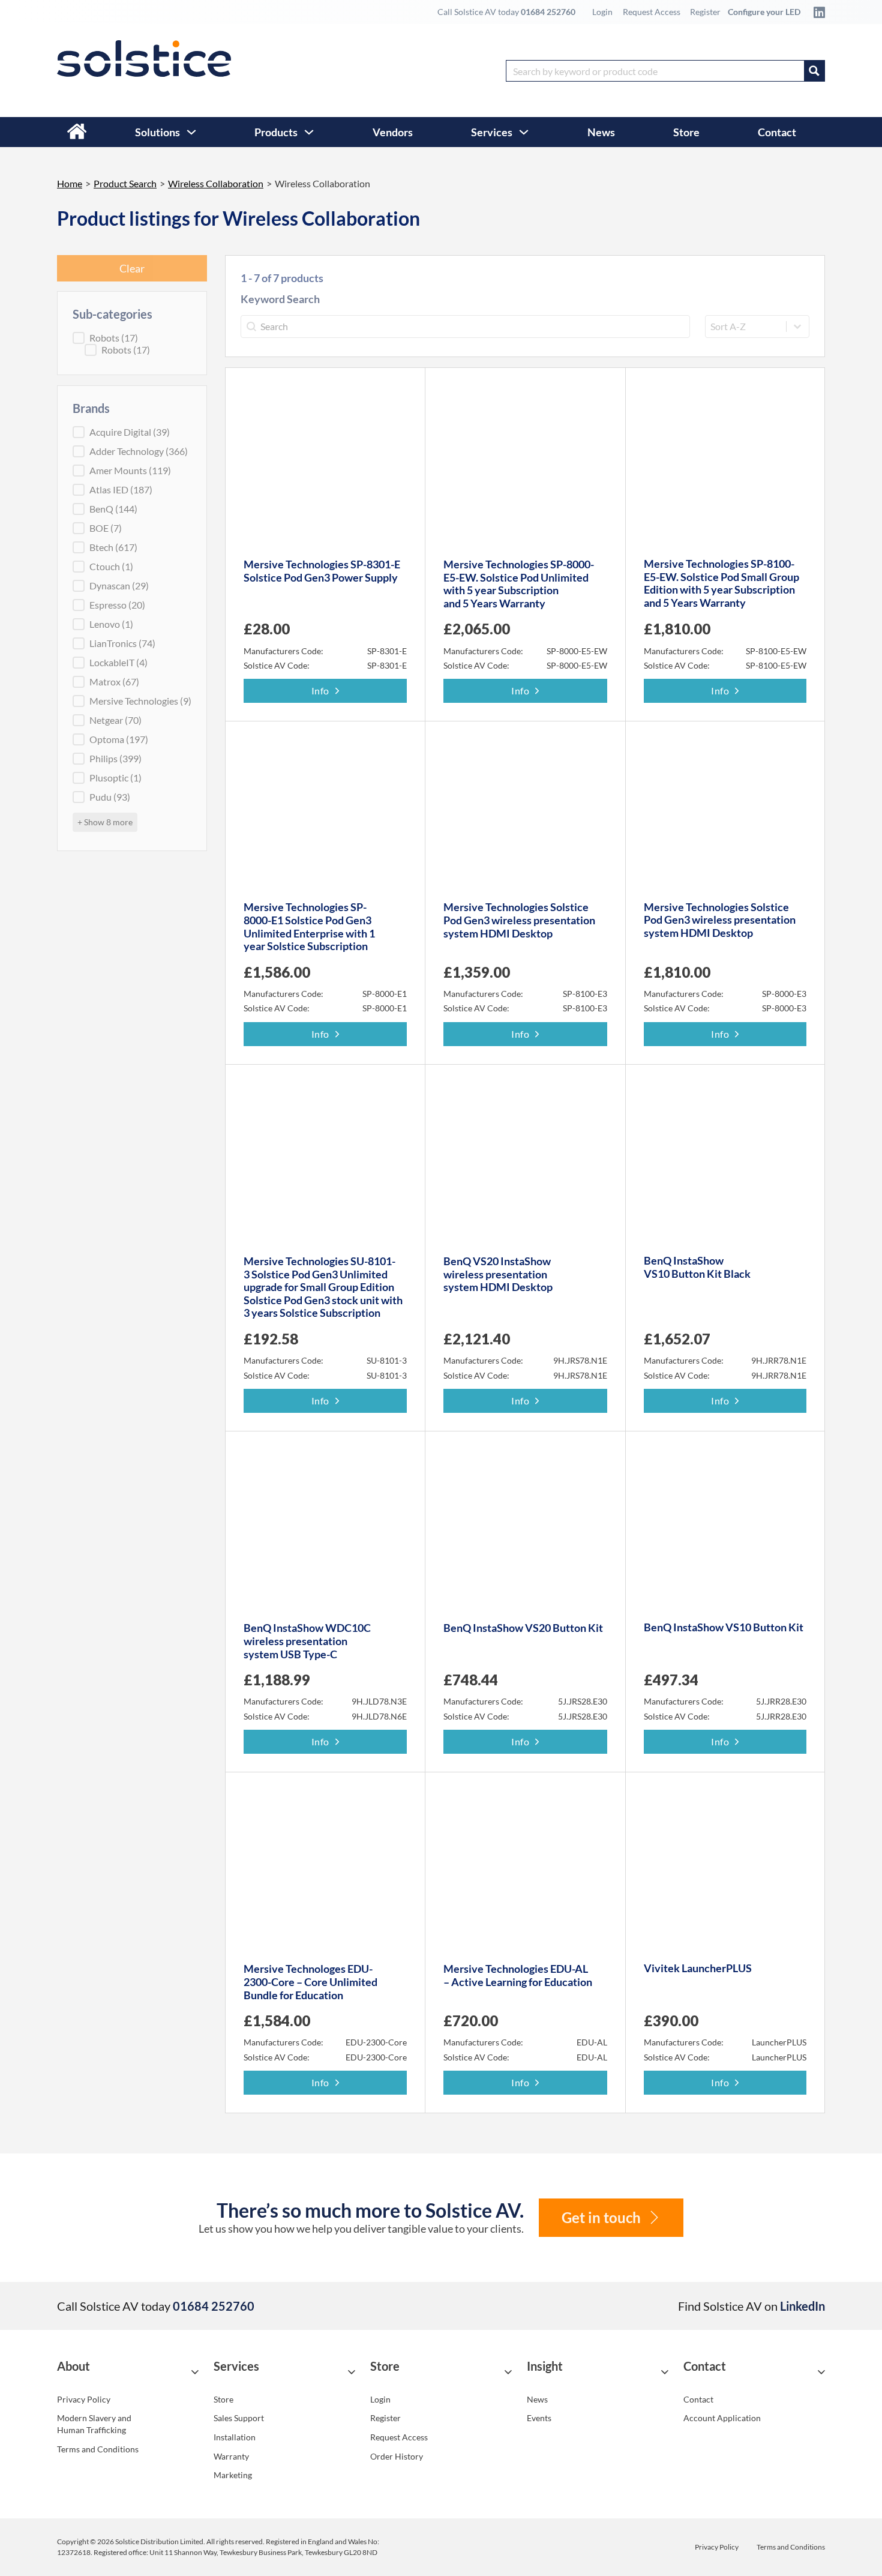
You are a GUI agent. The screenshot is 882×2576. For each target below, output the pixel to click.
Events (539, 2418)
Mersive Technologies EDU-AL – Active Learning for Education (518, 1975)
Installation (235, 2437)
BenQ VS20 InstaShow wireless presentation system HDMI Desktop (498, 1274)
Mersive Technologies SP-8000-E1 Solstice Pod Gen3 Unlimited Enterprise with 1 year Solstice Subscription (309, 926)
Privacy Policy (84, 2399)
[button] (128, 2372)
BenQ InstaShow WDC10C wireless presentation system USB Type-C (307, 1641)
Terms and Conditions (98, 2449)
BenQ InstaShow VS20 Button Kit (523, 1628)
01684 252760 (548, 12)
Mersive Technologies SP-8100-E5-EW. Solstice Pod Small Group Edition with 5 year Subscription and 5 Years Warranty (721, 583)
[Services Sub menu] (524, 132)
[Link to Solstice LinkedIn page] (816, 12)
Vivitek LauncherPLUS (698, 1968)
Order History (397, 2456)
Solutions (157, 132)
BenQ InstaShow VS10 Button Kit (724, 1627)
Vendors (393, 132)
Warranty (231, 2456)
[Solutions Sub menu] (191, 132)
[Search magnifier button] (814, 71)
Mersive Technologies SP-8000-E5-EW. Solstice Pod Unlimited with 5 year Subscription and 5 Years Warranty (519, 584)
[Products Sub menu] (309, 132)
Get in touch (601, 2217)
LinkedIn (802, 2306)
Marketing (233, 2475)
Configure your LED (764, 12)
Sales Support (239, 2418)
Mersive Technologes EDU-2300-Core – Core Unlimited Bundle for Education (310, 1982)
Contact (777, 132)
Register (705, 12)
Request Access (652, 12)
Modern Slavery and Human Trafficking (94, 2424)
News (601, 132)
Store (686, 132)
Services (492, 132)
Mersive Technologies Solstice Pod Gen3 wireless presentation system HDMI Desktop (519, 920)
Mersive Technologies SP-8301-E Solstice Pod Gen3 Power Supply (322, 571)
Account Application (722, 2418)
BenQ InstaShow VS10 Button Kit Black (697, 1267)
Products (276, 132)
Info (320, 691)
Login (602, 12)
